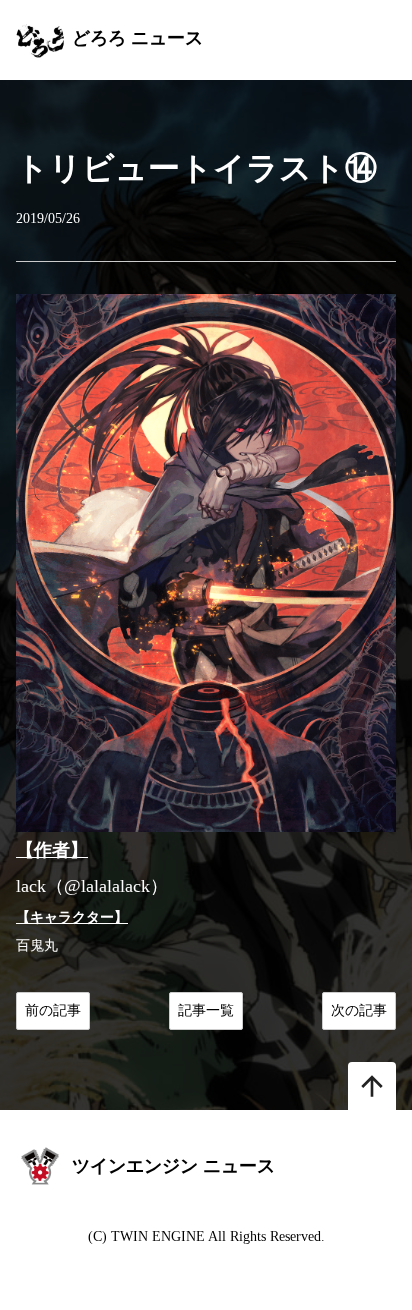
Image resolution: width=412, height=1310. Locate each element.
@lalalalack (107, 886)
